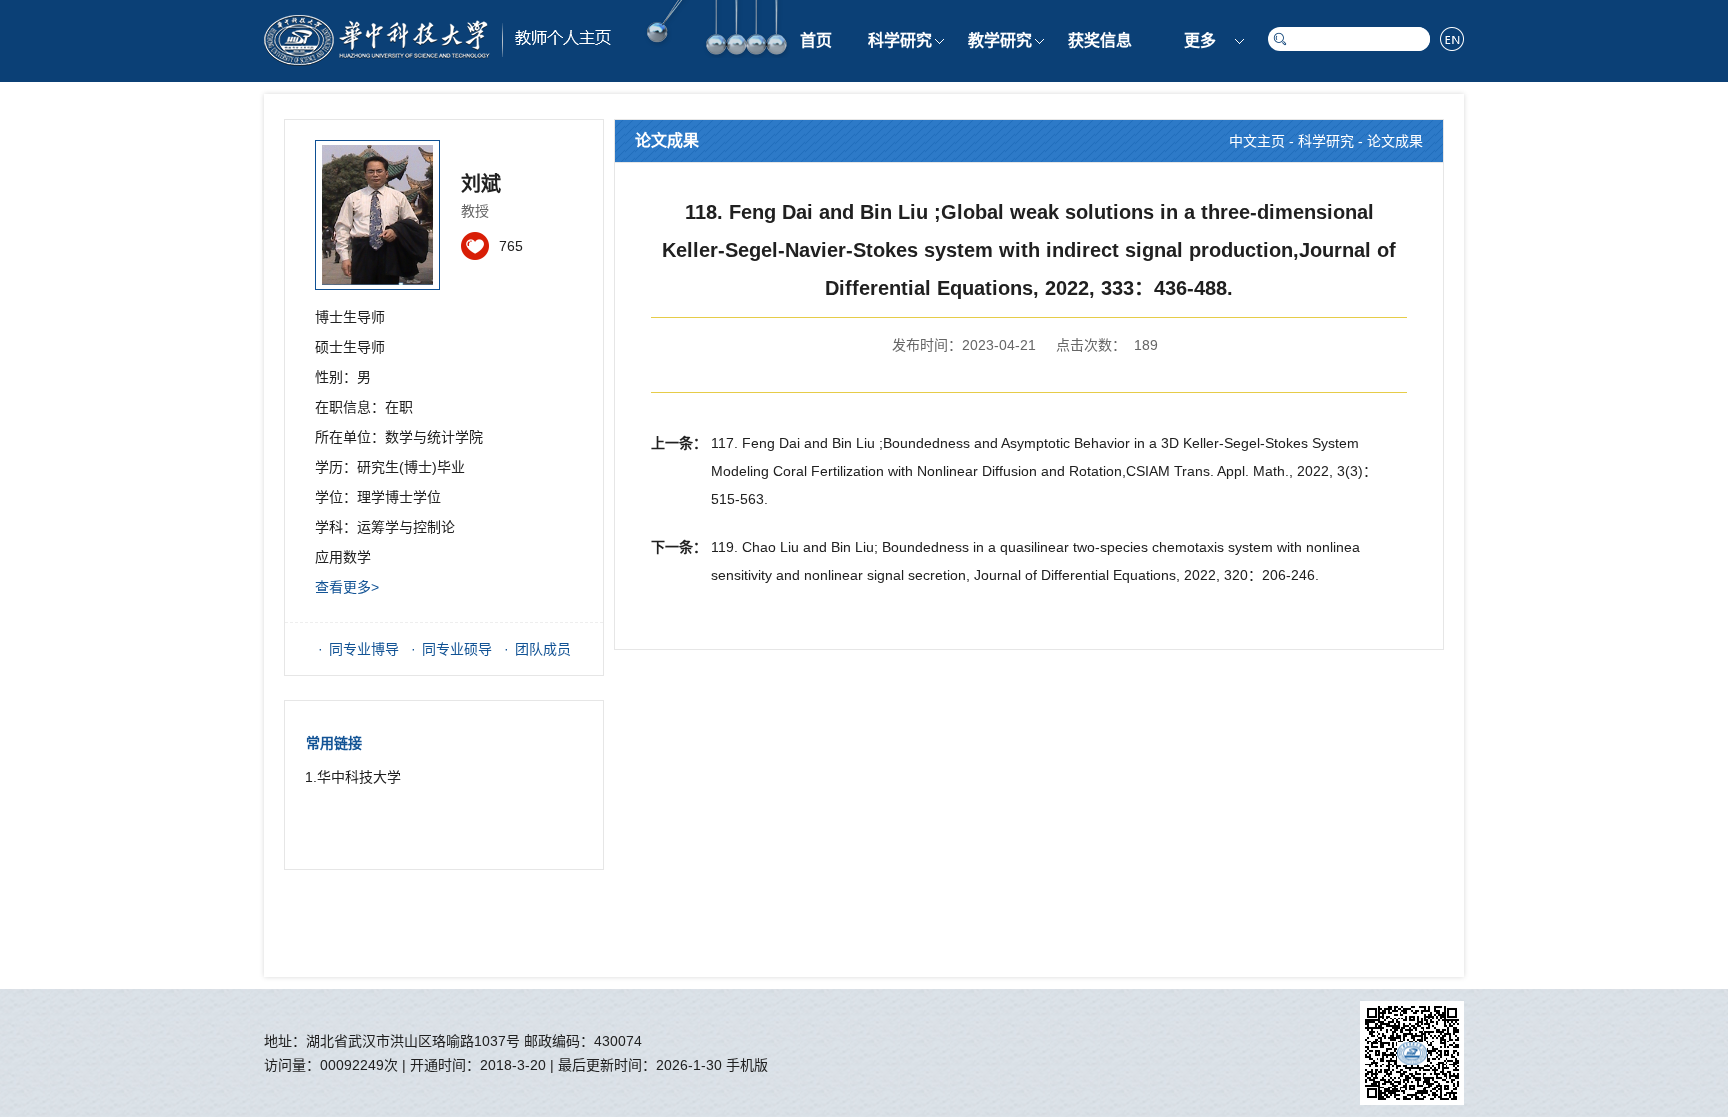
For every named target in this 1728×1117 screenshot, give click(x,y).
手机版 (747, 1065)
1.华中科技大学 (353, 777)
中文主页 (1257, 141)
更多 (1200, 40)
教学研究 (1000, 40)
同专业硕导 (457, 649)
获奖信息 (1100, 40)
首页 (816, 40)
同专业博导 (364, 649)
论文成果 (1395, 141)
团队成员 (543, 649)
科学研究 (900, 40)
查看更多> (347, 587)
